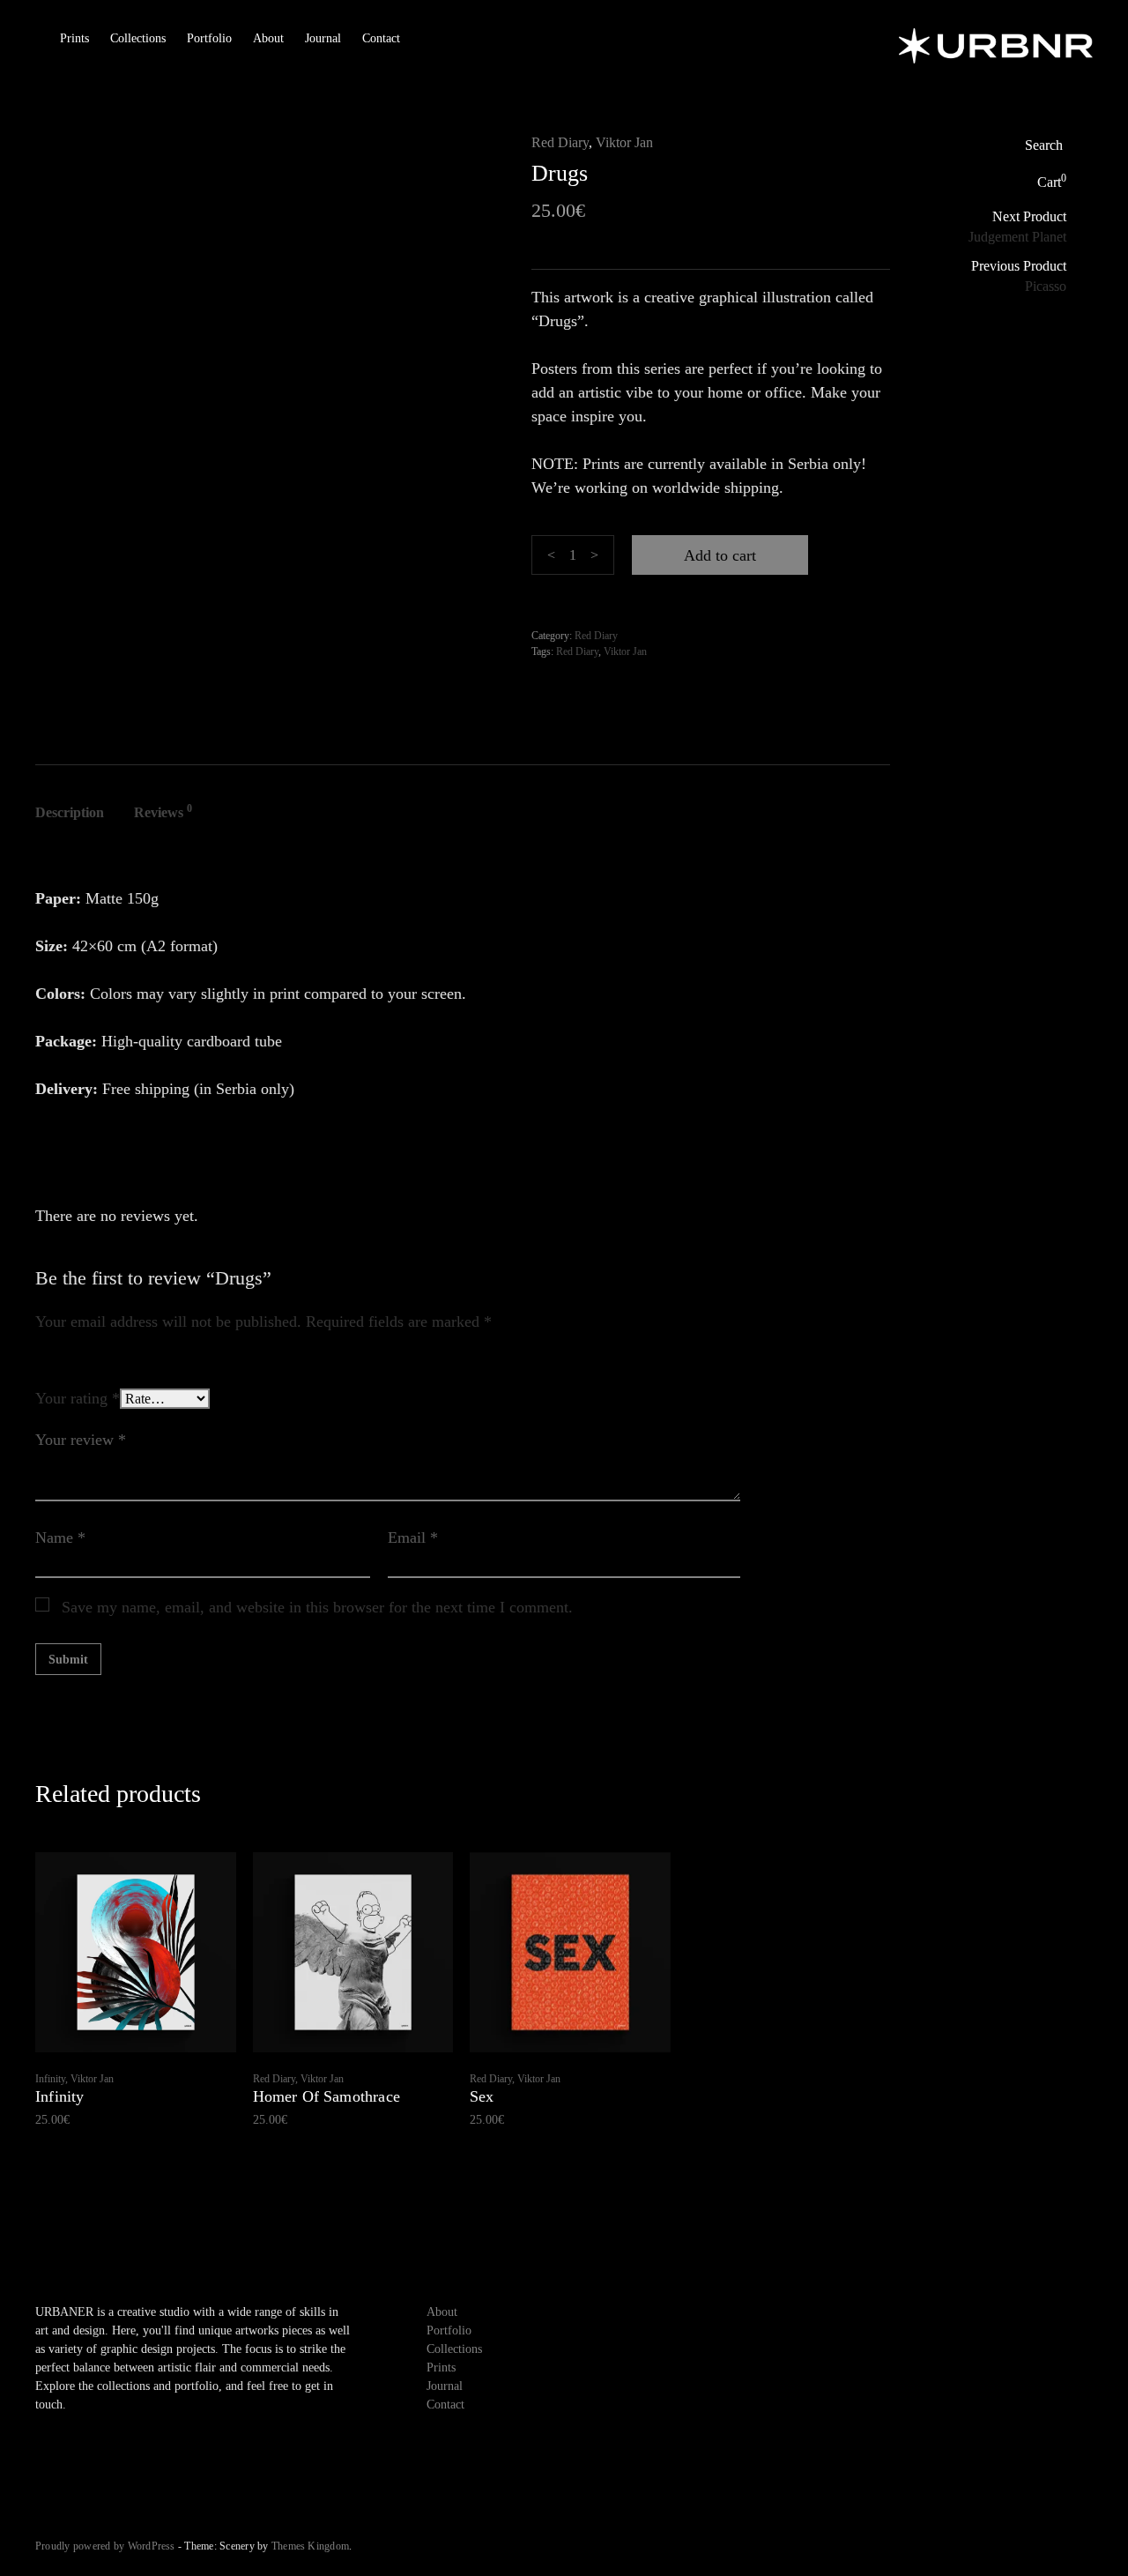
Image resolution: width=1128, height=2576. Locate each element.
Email (413, 1537)
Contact (381, 38)
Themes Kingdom (310, 2546)
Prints (74, 38)
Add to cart (720, 555)
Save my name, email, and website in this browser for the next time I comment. (317, 1607)
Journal (323, 38)
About (268, 38)
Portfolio (209, 38)
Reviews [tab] (163, 811)
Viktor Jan (624, 142)
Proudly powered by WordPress (105, 2546)
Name (60, 1537)
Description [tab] (70, 812)
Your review (81, 1440)
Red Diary (560, 142)
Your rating (78, 1398)
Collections (138, 38)
